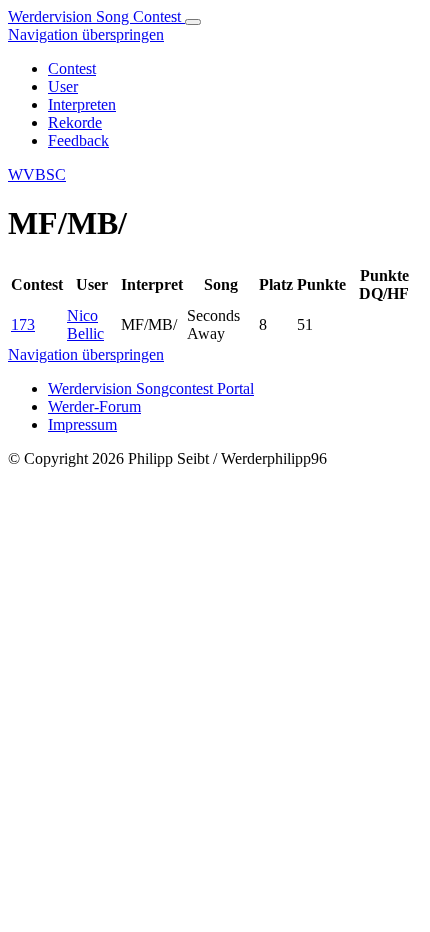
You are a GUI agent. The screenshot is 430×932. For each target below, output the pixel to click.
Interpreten (82, 104)
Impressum (82, 424)
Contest (72, 68)
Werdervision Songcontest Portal (151, 388)
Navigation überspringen (86, 34)
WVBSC (37, 174)
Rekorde (75, 122)
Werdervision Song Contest (96, 16)
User (63, 86)
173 (23, 324)
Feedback (78, 140)
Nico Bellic (85, 324)
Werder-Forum (94, 406)
